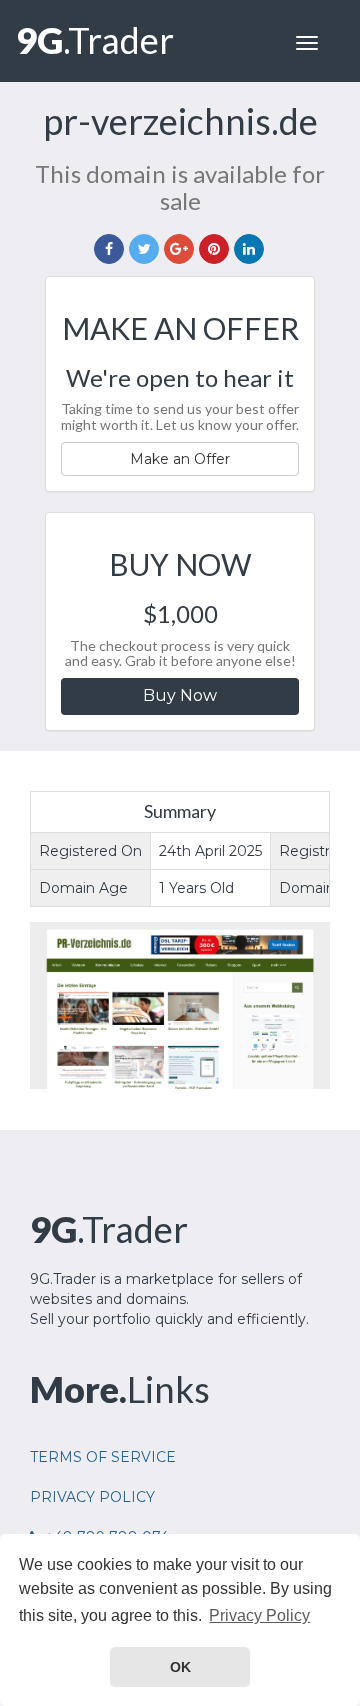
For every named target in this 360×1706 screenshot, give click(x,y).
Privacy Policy (92, 1497)
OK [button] (180, 1667)
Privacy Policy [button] (259, 1615)
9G (95, 40)
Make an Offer (180, 459)
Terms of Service (103, 1457)
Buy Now (180, 695)
